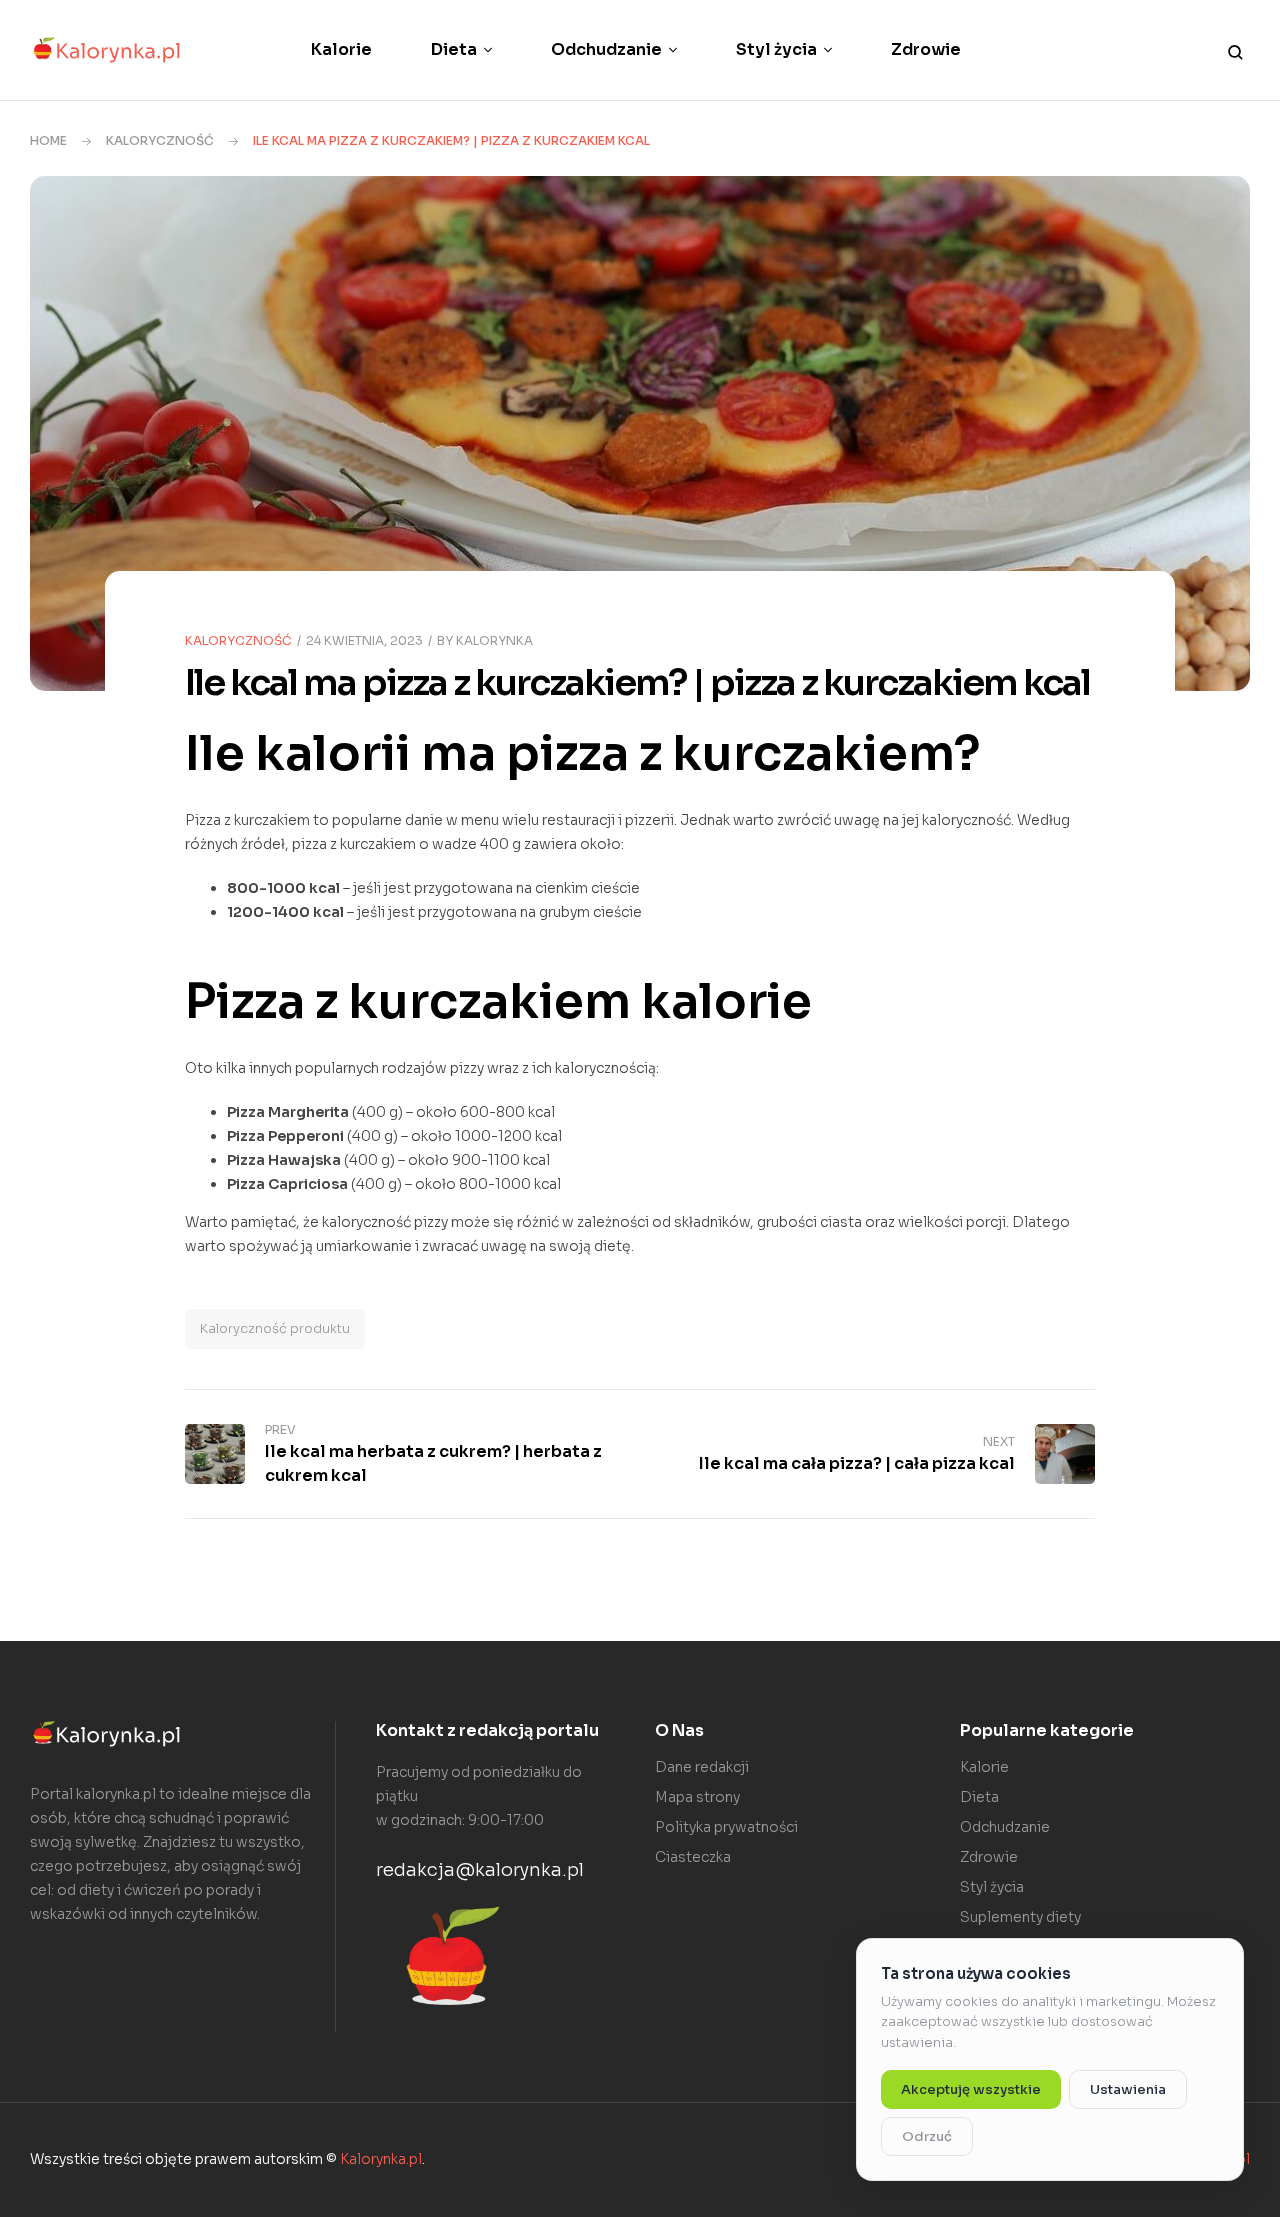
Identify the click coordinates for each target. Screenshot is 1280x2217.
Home (48, 140)
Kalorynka (494, 640)
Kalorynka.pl (381, 2159)
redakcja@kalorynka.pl (480, 1870)
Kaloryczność (160, 140)
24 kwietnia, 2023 (364, 640)
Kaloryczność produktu (275, 1328)
